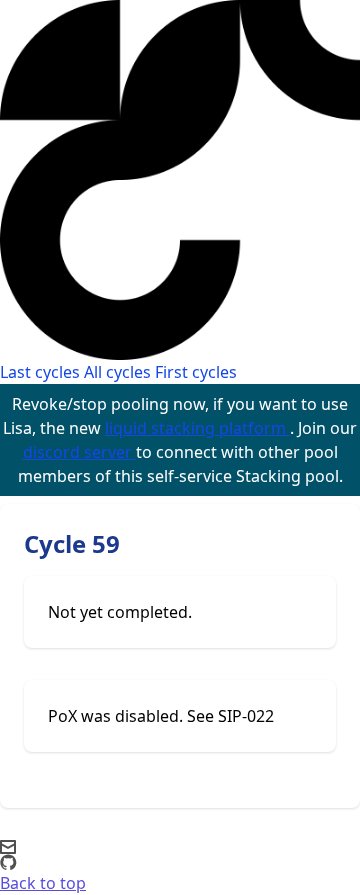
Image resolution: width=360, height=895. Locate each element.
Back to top (43, 883)
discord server (79, 452)
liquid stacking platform (197, 428)
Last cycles (40, 372)
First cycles (196, 372)
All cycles (117, 372)
